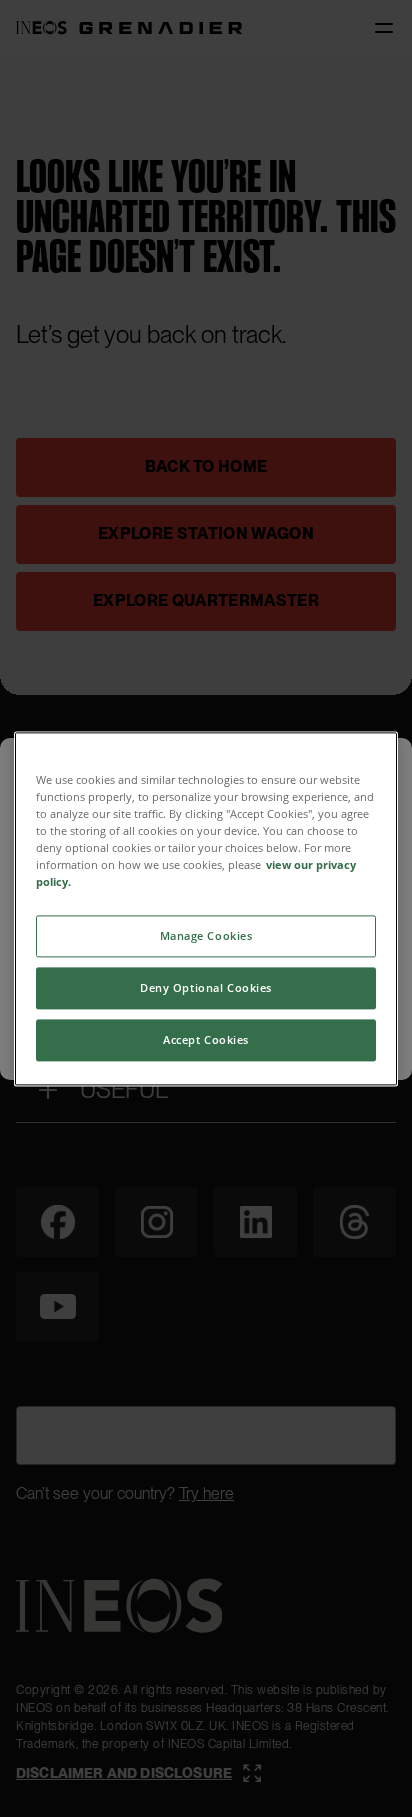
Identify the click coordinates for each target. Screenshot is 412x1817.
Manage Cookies (206, 935)
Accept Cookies (206, 1039)
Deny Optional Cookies (206, 987)
